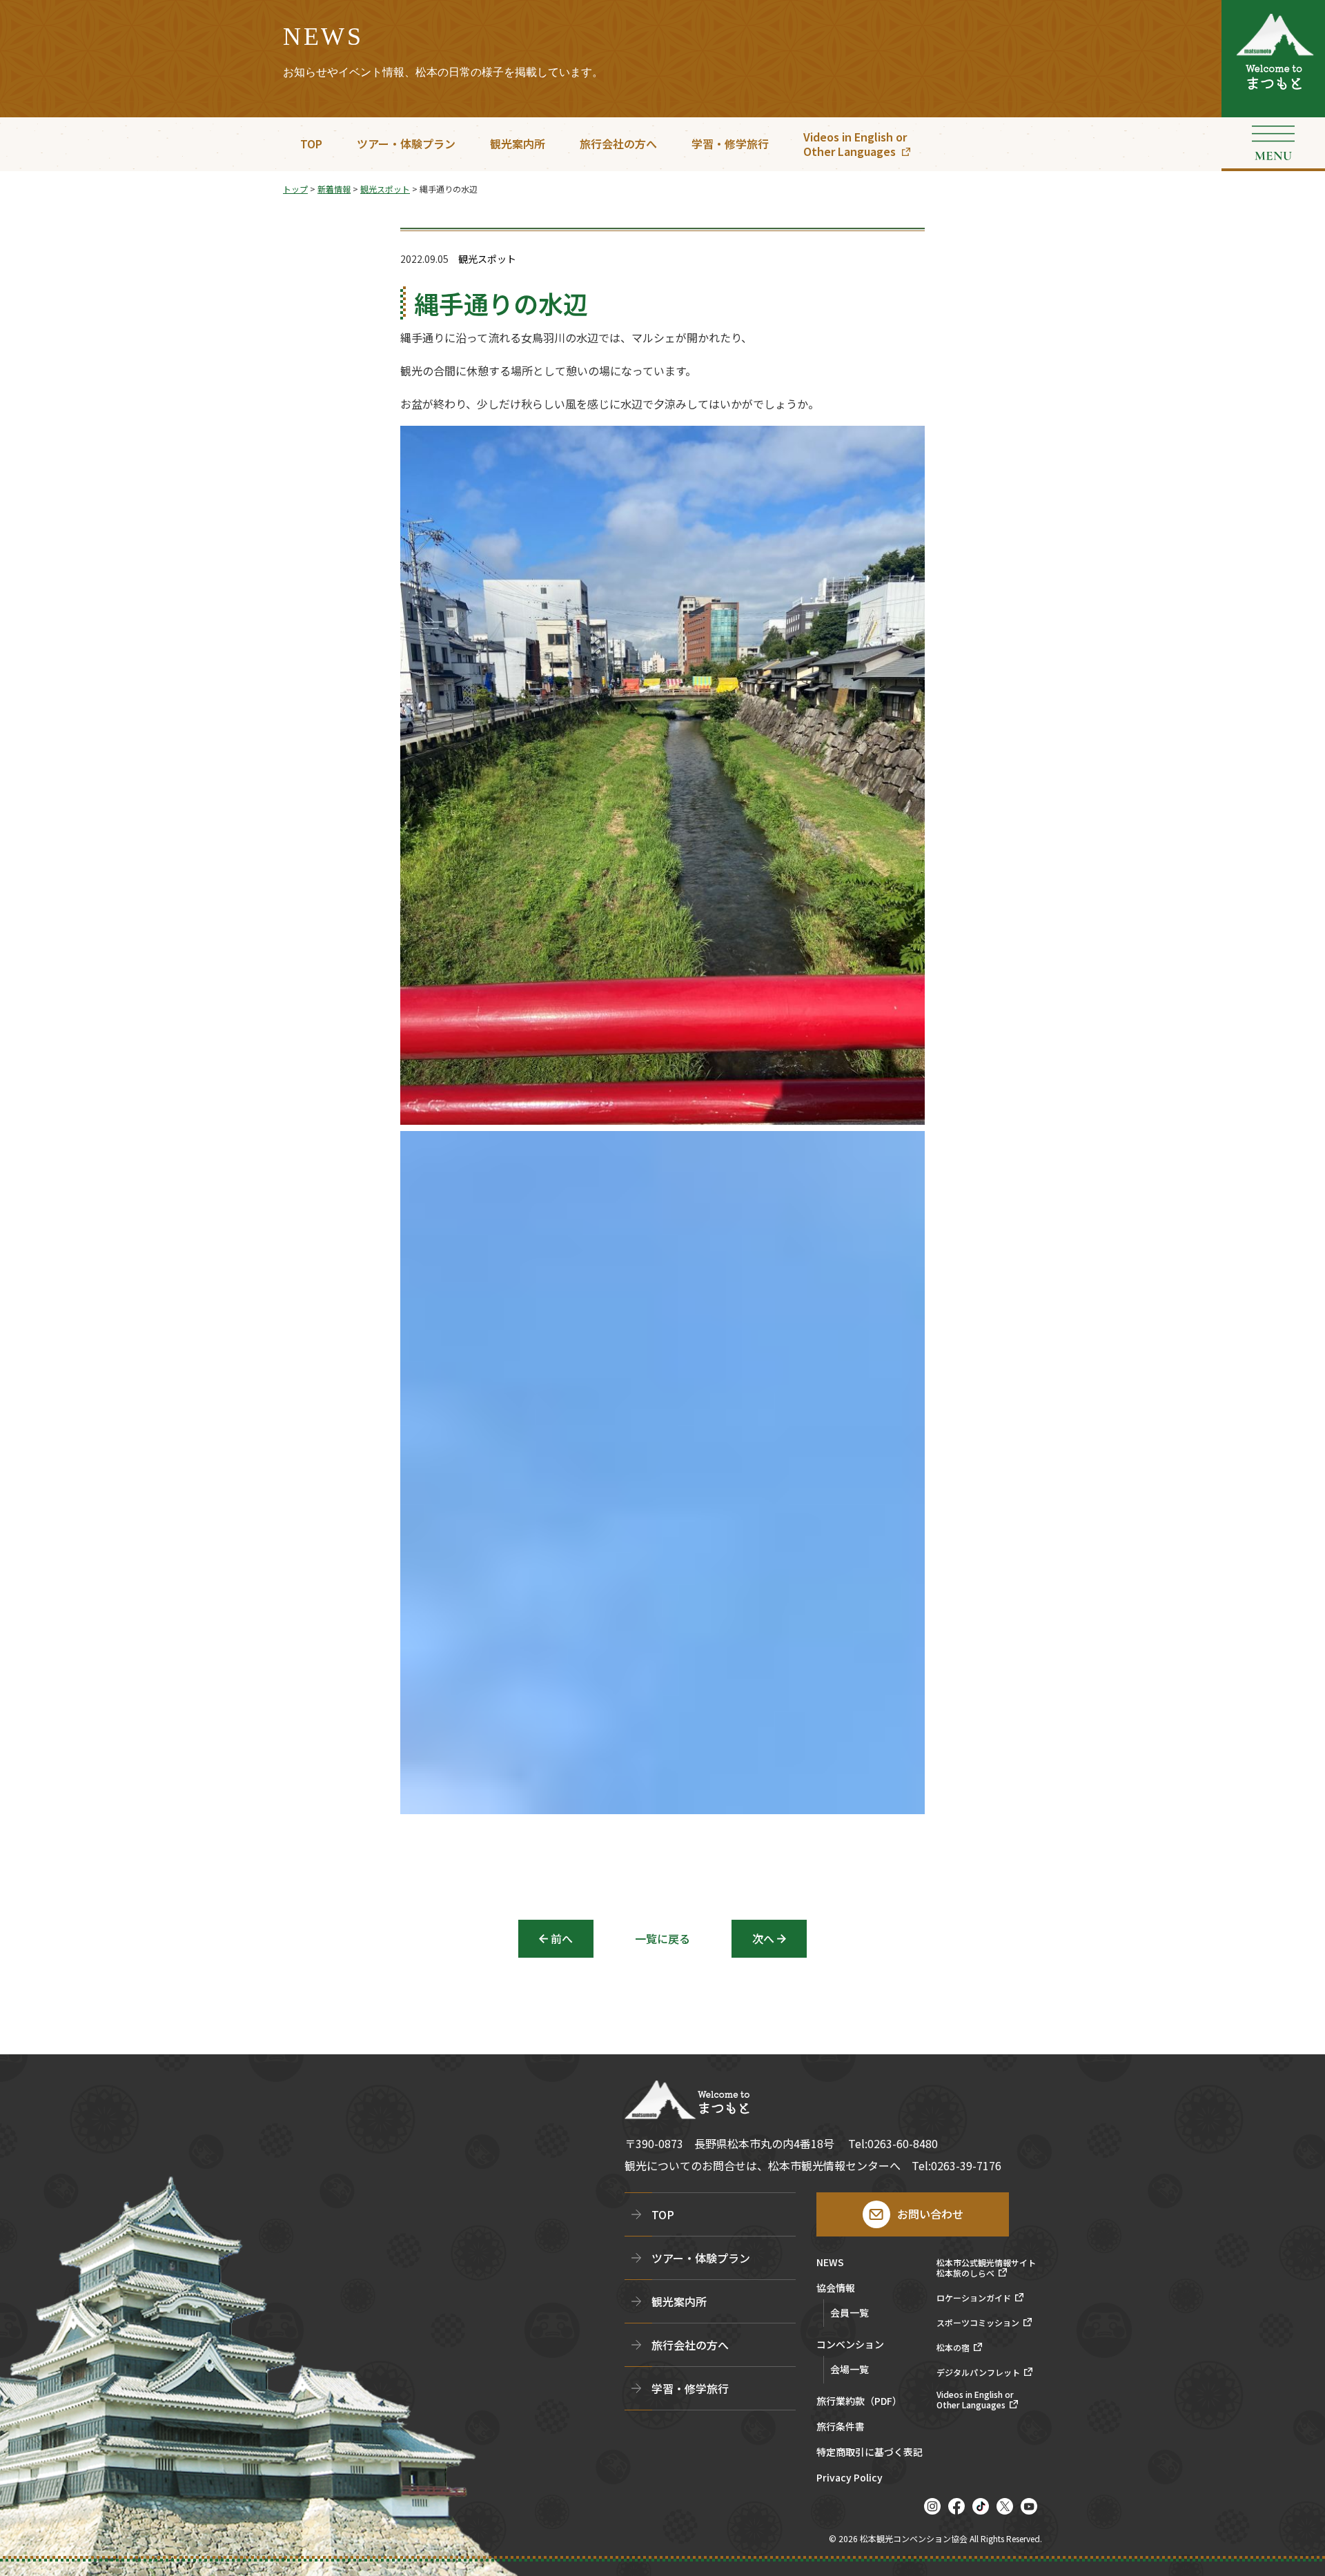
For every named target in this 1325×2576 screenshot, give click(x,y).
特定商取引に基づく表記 (870, 2453)
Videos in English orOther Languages (855, 144)
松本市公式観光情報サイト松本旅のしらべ (986, 2268)
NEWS (830, 2263)
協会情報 (836, 2289)
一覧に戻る (662, 1938)
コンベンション (850, 2345)
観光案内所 (518, 144)
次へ (763, 1938)
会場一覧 (850, 2369)
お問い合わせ (930, 2214)
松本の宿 (953, 2348)
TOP (311, 144)
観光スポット (487, 259)
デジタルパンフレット (978, 2372)
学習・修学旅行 (730, 144)
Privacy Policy (850, 2478)
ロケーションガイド (974, 2298)
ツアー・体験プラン (406, 144)
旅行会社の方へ (618, 144)
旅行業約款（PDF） (859, 2402)
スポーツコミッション (978, 2323)
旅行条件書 (841, 2427)
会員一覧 (850, 2312)
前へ (562, 1938)
